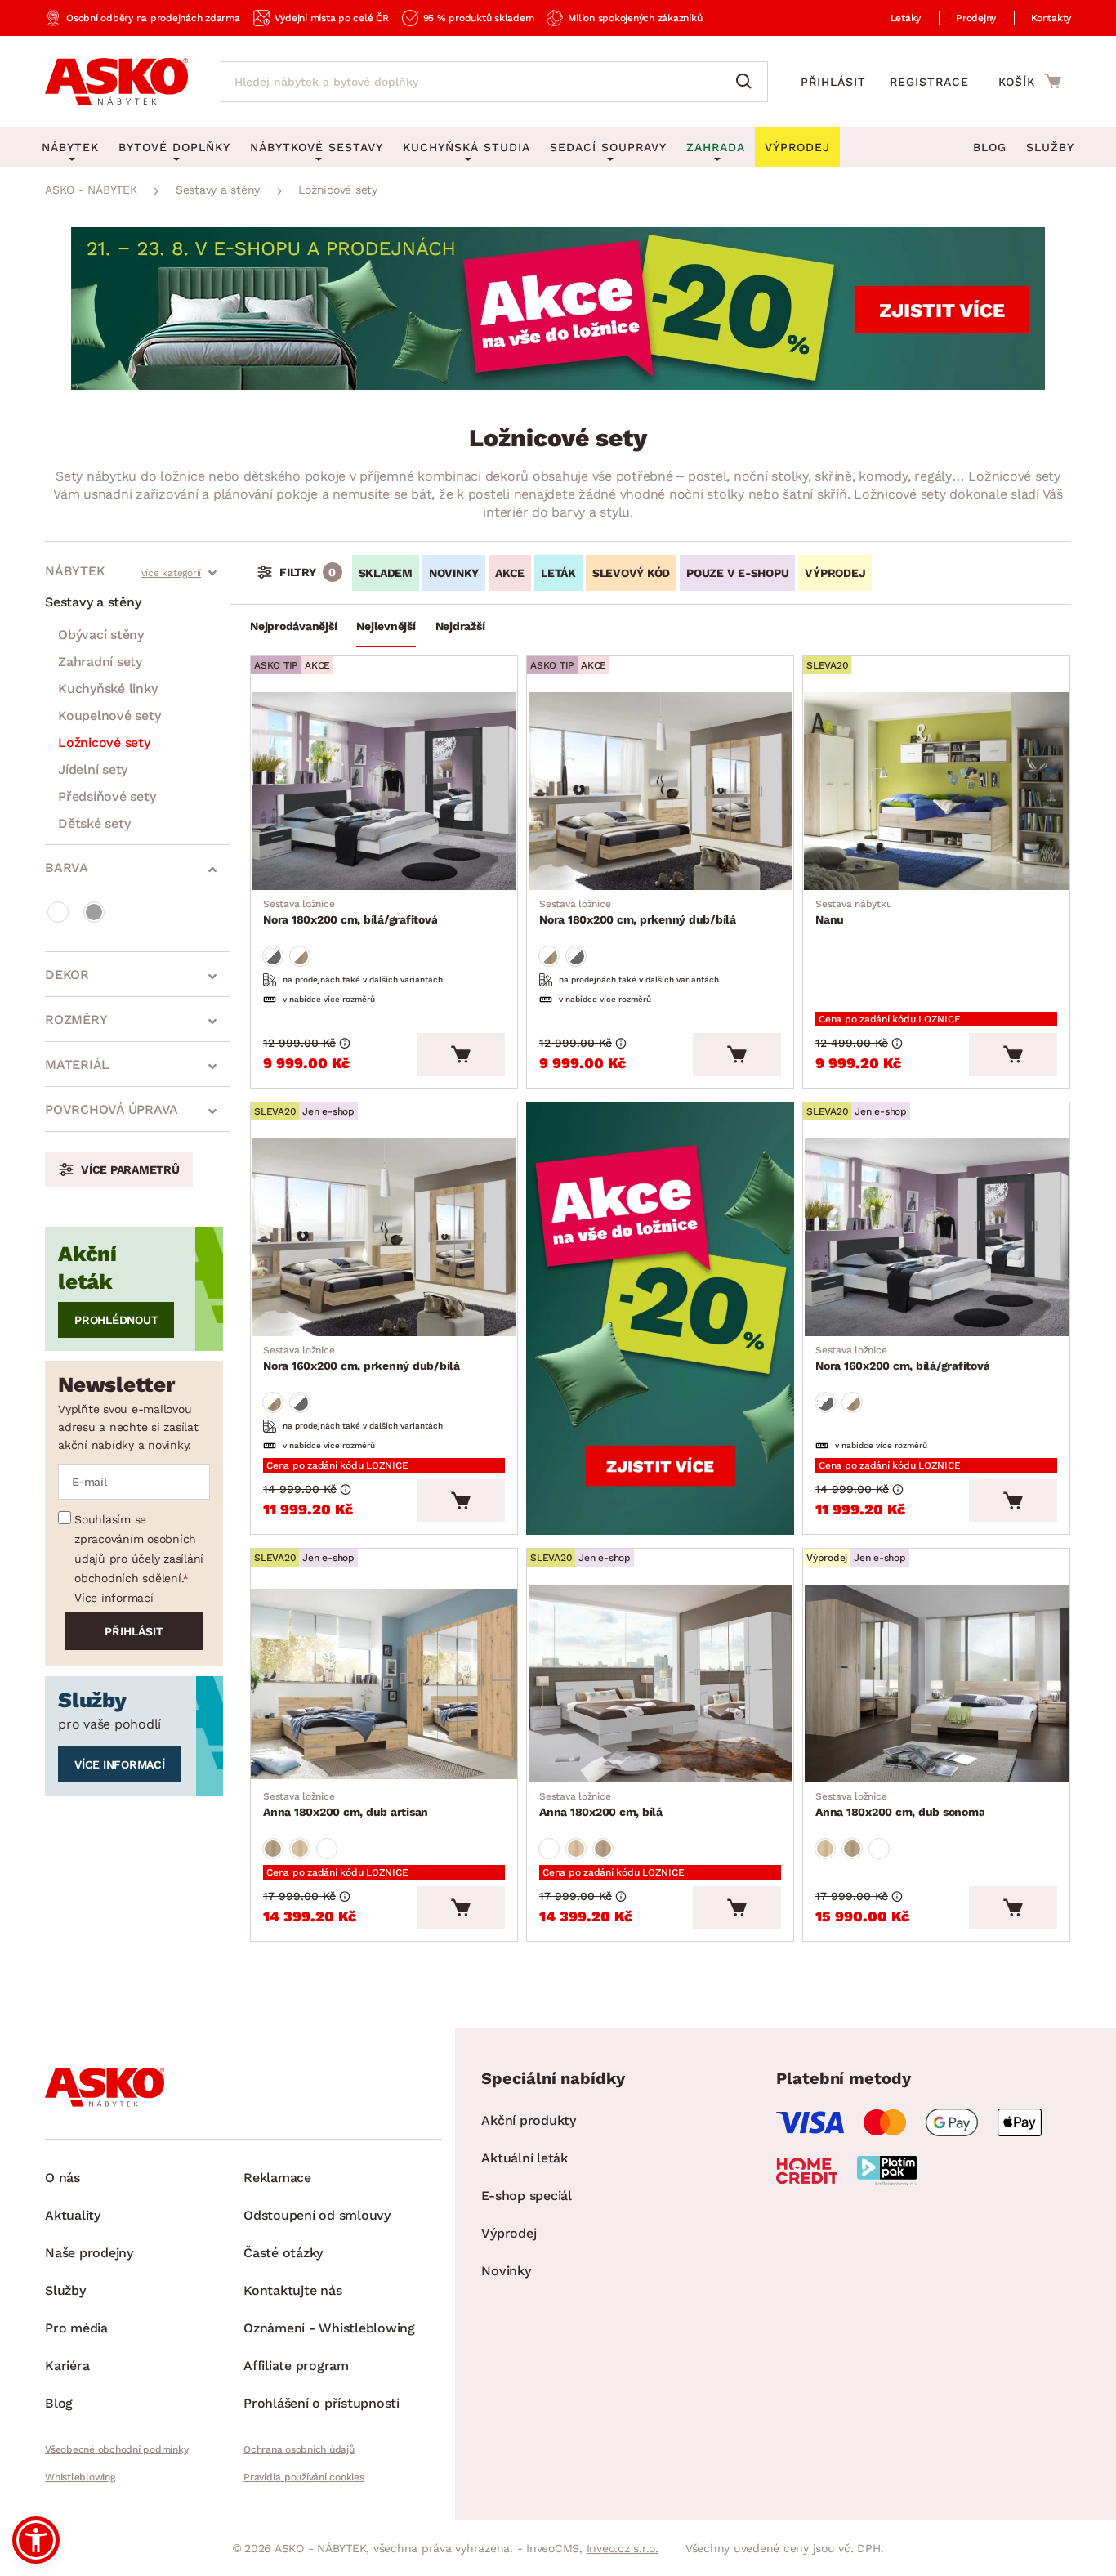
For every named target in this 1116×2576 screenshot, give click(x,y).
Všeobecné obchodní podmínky (116, 2449)
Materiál (77, 1064)
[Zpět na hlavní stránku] (116, 82)
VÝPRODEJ (835, 573)
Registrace (929, 82)
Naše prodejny (89, 2253)
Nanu (853, 912)
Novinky (454, 573)
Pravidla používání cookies (304, 2477)
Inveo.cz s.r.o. (623, 2548)
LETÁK (558, 573)
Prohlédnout (116, 1320)
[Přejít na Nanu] (936, 791)
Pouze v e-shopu (737, 573)
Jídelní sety (93, 769)
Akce (510, 573)
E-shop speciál (527, 2196)
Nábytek (75, 571)
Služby (1050, 147)
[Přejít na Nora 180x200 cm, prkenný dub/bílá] (660, 791)
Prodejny (976, 18)
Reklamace (277, 2178)
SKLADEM (386, 573)
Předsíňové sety (107, 796)
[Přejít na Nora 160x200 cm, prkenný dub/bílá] (384, 1237)
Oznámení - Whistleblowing (329, 2328)
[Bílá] (58, 912)
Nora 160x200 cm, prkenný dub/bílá (362, 1358)
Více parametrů (130, 1169)
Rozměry (76, 1020)
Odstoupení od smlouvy (317, 2215)
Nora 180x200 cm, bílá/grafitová (350, 912)
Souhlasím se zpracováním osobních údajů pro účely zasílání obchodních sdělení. (139, 1549)
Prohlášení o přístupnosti (321, 2403)
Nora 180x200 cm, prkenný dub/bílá (638, 912)
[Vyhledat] (748, 82)
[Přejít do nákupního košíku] (1030, 81)
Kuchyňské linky (107, 689)
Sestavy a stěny (93, 602)
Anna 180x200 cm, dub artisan (346, 1805)
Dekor (67, 975)
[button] (36, 2540)
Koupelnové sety (109, 716)
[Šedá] (94, 912)
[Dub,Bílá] (300, 956)
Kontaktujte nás (292, 2290)
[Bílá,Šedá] (273, 956)
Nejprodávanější (293, 626)
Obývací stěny (101, 635)
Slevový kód (631, 573)
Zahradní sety (100, 662)
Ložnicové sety (104, 742)
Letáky (906, 18)
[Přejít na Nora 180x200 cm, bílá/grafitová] (384, 791)
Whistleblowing (80, 2477)
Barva (67, 868)
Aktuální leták (525, 2158)
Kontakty (1051, 18)
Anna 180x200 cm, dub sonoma (900, 1805)
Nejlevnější (386, 626)
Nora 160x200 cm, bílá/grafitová (902, 1358)
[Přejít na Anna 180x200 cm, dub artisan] (384, 1684)
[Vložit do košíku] (461, 1054)
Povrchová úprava (112, 1109)
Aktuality (73, 2215)
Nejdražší (460, 626)
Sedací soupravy (608, 147)
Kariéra (67, 2366)
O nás (62, 2178)
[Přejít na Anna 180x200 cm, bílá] (660, 1684)
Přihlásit (833, 82)
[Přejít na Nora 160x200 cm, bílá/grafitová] (936, 1237)
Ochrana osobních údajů (299, 2449)
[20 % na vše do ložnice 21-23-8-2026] (558, 385)
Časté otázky (283, 2253)
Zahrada (716, 147)
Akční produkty (529, 2120)
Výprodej (509, 2233)
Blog (990, 147)
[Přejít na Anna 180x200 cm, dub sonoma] (936, 1684)
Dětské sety (94, 823)
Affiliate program (296, 2366)
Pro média (76, 2328)
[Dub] (273, 1849)
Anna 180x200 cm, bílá (601, 1805)
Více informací (114, 1598)
